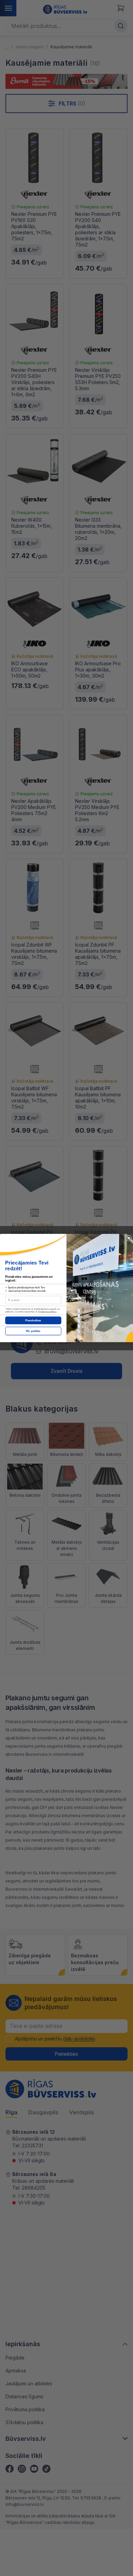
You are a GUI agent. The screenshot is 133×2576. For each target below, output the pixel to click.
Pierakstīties (33, 1321)
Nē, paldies (33, 1331)
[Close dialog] (129, 1238)
